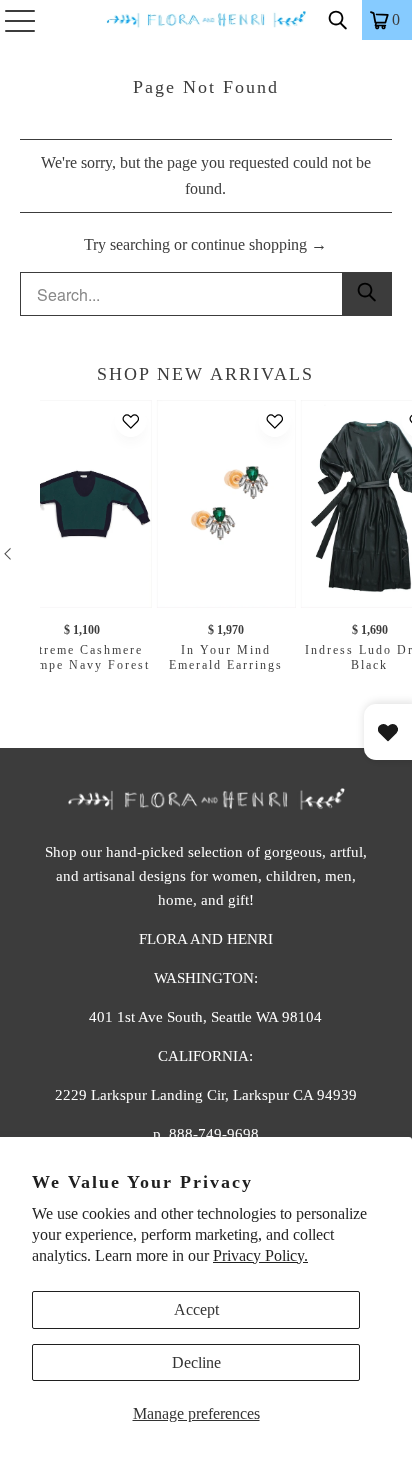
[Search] (338, 20)
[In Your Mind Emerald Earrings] (226, 504)
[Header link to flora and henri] (206, 20)
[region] (206, 553)
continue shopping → (259, 244)
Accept (196, 1309)
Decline (196, 1362)
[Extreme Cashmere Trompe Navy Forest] (82, 504)
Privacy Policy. (260, 1255)
